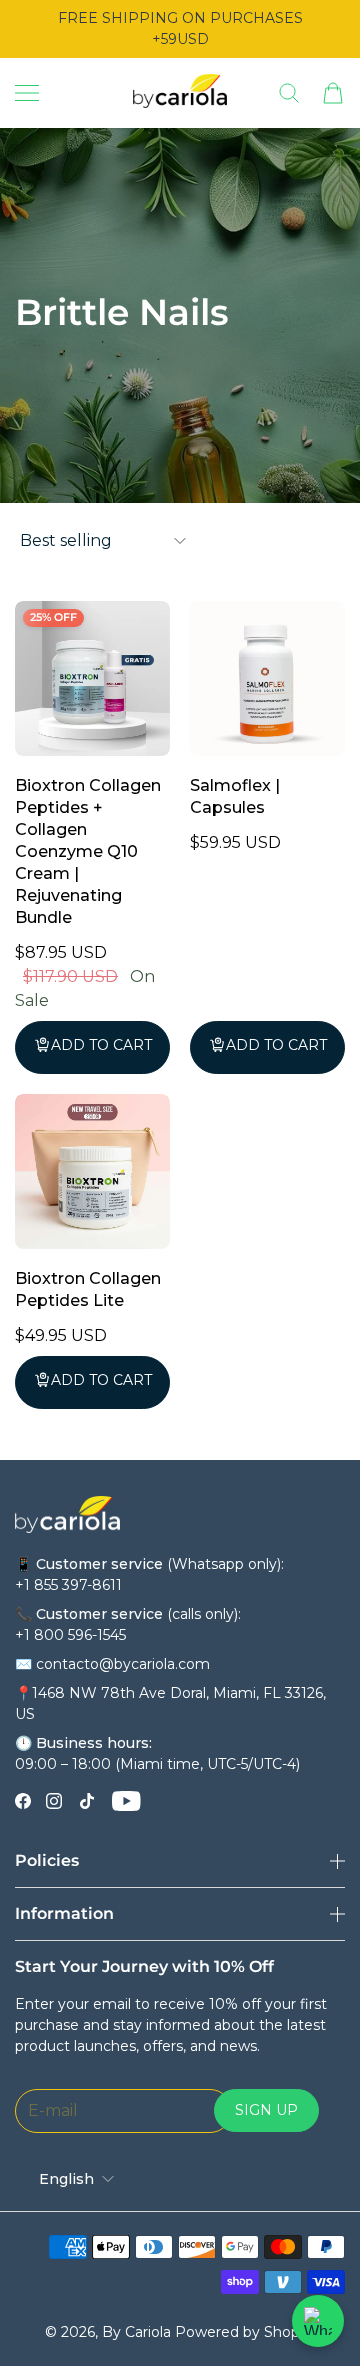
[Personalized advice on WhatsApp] (318, 2321)
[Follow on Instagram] (54, 1801)
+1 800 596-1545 (70, 1635)
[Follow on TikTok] (87, 1801)
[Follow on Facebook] (23, 1801)
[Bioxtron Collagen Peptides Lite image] (92, 1171)
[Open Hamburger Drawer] (27, 93)
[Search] (289, 93)
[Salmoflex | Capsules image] (267, 678)
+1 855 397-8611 (68, 1585)
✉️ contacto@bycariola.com (112, 1664)
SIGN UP (266, 2110)
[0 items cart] (333, 93)
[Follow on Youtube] (126, 1801)
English (66, 2179)
